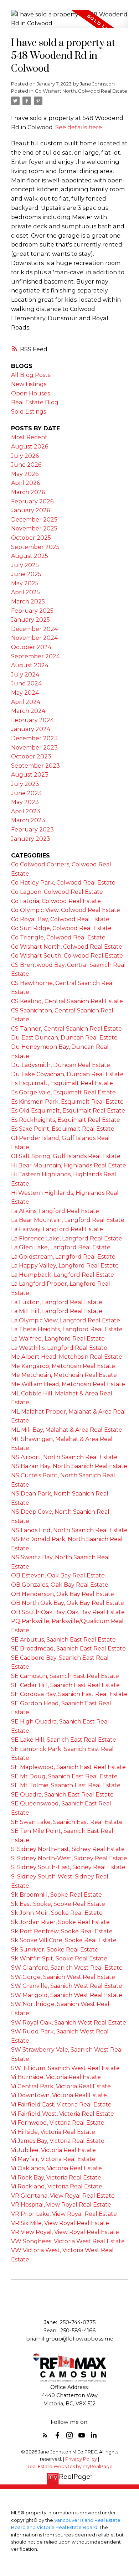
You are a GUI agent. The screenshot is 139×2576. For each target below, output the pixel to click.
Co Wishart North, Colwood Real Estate (81, 91)
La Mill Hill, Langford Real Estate (57, 1311)
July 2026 (25, 456)
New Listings (29, 384)
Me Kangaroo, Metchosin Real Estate (63, 1366)
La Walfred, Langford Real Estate (58, 1339)
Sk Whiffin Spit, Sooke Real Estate (59, 1958)
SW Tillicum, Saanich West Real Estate (65, 2068)
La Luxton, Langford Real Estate (57, 1302)
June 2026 (26, 465)
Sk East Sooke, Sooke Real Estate (58, 1904)
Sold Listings (29, 412)
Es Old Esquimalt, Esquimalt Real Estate (68, 1111)
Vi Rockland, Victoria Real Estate (57, 2186)
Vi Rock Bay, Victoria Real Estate (56, 2178)
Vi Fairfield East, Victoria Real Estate (61, 2105)
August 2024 (30, 665)
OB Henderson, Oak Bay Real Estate (63, 1594)
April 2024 (26, 702)
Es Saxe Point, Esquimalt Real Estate (63, 1129)
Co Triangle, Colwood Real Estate (58, 937)
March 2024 (28, 711)
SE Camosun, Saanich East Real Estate (65, 1676)
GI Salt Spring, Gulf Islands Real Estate (66, 1156)
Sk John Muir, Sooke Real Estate (57, 1913)
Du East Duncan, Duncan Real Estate (64, 1038)
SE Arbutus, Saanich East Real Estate (63, 1640)
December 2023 (34, 738)
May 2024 (25, 693)
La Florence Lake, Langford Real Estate (67, 1238)
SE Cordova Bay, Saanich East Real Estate (69, 1694)
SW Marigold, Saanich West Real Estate (67, 1995)
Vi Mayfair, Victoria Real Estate (53, 2159)
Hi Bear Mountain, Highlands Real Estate (69, 1165)
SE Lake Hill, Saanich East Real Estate (64, 1740)
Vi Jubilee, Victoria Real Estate (53, 2150)
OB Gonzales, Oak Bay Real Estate (60, 1585)
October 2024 (31, 647)
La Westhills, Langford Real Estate (59, 1348)
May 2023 (25, 802)
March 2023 (28, 820)
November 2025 (34, 528)
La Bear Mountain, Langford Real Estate (68, 1220)
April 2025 (25, 592)
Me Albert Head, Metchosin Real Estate (67, 1357)
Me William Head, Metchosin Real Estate (68, 1384)
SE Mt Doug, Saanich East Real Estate (64, 1776)
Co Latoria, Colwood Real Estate (56, 901)
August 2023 (30, 775)
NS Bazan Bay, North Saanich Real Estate (69, 1466)
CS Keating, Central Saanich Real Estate (67, 1001)
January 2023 (31, 839)
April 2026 (25, 483)
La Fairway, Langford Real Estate (57, 1229)
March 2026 (28, 492)
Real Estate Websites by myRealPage (69, 2466)
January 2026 (30, 510)
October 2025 (31, 538)
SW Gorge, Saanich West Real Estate (63, 1977)
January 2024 (31, 729)
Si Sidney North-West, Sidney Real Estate (69, 1858)
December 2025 (34, 520)
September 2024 (35, 656)
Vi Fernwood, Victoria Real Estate (58, 2123)
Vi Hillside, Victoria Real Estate (53, 2132)
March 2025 (28, 602)
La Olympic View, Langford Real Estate (66, 1320)
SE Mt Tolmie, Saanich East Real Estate (66, 1785)
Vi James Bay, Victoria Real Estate (58, 2141)
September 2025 (35, 547)
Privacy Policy (81, 2459)
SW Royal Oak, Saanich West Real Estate (69, 2023)
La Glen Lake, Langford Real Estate (61, 1247)
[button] (45, 2435)
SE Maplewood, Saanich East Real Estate (68, 1767)
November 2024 (34, 638)
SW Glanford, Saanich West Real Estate (67, 1968)
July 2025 (25, 565)
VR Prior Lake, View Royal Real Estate (64, 2214)
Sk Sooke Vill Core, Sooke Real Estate (64, 1940)
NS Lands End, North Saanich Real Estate (69, 1530)
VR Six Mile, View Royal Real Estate (60, 2223)
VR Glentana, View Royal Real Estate (63, 2196)
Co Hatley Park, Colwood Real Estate (63, 883)
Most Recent (29, 437)
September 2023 (35, 766)
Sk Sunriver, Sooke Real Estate (55, 1950)
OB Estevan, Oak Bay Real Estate (58, 1575)
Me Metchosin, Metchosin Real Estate (64, 1375)
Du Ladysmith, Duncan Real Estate (61, 1065)
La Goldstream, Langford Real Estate (63, 1257)
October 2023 (31, 756)
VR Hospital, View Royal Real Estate (61, 2205)
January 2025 (30, 620)
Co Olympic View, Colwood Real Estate (66, 910)
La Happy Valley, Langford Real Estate (65, 1266)
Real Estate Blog (35, 402)
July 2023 (25, 784)
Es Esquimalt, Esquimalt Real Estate (62, 1083)
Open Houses (30, 393)
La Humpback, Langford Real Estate (63, 1275)
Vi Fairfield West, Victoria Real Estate (63, 2114)
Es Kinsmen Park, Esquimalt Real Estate (67, 1102)
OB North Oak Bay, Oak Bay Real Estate (68, 1603)
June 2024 (26, 683)
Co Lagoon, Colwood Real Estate (57, 892)
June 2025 (26, 574)
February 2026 (32, 501)
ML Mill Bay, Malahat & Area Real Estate (67, 1430)
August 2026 (30, 447)
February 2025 (32, 611)
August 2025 (30, 556)
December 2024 (34, 629)
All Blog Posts (31, 375)
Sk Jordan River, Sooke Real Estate (60, 1922)
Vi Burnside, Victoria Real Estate (56, 2077)
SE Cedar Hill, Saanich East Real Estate (65, 1685)
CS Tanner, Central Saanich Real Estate (66, 1029)
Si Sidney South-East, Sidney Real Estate (68, 1867)
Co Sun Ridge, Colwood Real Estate (61, 928)
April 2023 (26, 811)
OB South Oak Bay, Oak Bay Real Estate (68, 1612)
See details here (79, 127)
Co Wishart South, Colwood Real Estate (67, 956)
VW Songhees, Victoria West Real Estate (68, 2241)
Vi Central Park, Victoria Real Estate (61, 2086)
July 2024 (25, 675)
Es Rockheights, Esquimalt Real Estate (66, 1120)
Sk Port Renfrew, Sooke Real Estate (62, 1931)
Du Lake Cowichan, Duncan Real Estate (67, 1074)
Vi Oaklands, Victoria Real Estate (56, 2168)
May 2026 (25, 474)
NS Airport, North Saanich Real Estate (64, 1457)
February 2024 (32, 720)
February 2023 (32, 830)
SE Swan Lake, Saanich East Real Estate (67, 1822)
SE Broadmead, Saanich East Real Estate (68, 1649)
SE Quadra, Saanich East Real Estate (62, 1795)
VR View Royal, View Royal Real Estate (65, 2232)
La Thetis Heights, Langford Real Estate (67, 1329)
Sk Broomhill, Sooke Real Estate (56, 1895)
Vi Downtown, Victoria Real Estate (59, 2095)
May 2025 (25, 583)
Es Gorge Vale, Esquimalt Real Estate (63, 1092)
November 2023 (34, 748)
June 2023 (26, 793)
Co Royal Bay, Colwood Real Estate (60, 919)
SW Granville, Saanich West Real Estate (67, 1986)
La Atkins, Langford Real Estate (55, 1211)
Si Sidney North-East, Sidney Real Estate (68, 1849)
